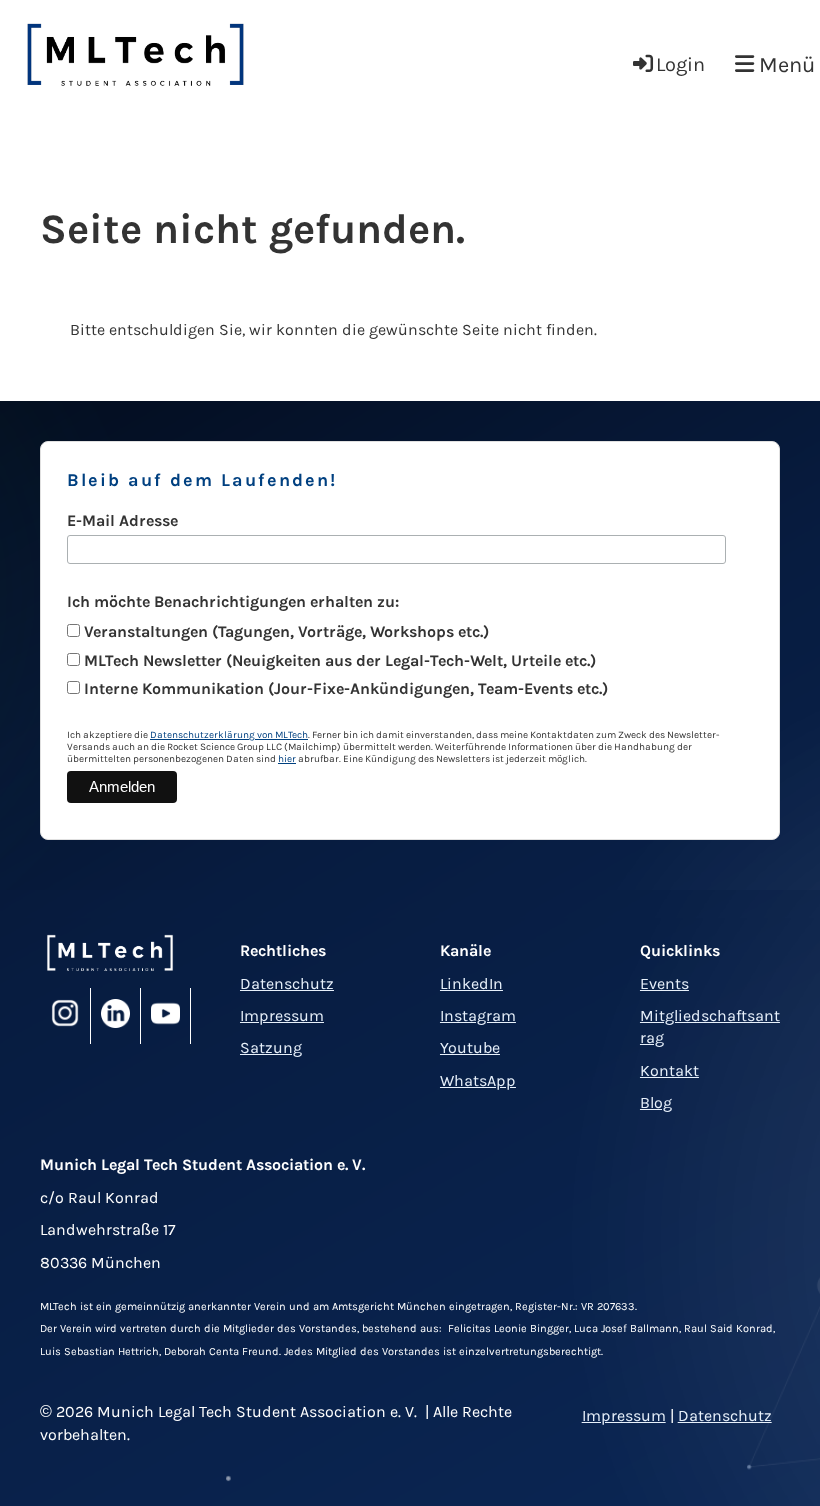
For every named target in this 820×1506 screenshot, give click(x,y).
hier (287, 759)
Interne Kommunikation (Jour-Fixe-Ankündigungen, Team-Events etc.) (346, 688)
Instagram (478, 1015)
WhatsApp (478, 1080)
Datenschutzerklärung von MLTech (229, 735)
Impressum (282, 1015)
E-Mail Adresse (122, 520)
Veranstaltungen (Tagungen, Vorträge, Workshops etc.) (286, 631)
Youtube (470, 1047)
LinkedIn (471, 983)
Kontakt (669, 1070)
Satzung (271, 1047)
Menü (784, 65)
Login (680, 64)
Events (664, 983)
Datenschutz (287, 983)
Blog (656, 1102)
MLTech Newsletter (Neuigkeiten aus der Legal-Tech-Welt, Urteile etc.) (340, 660)
